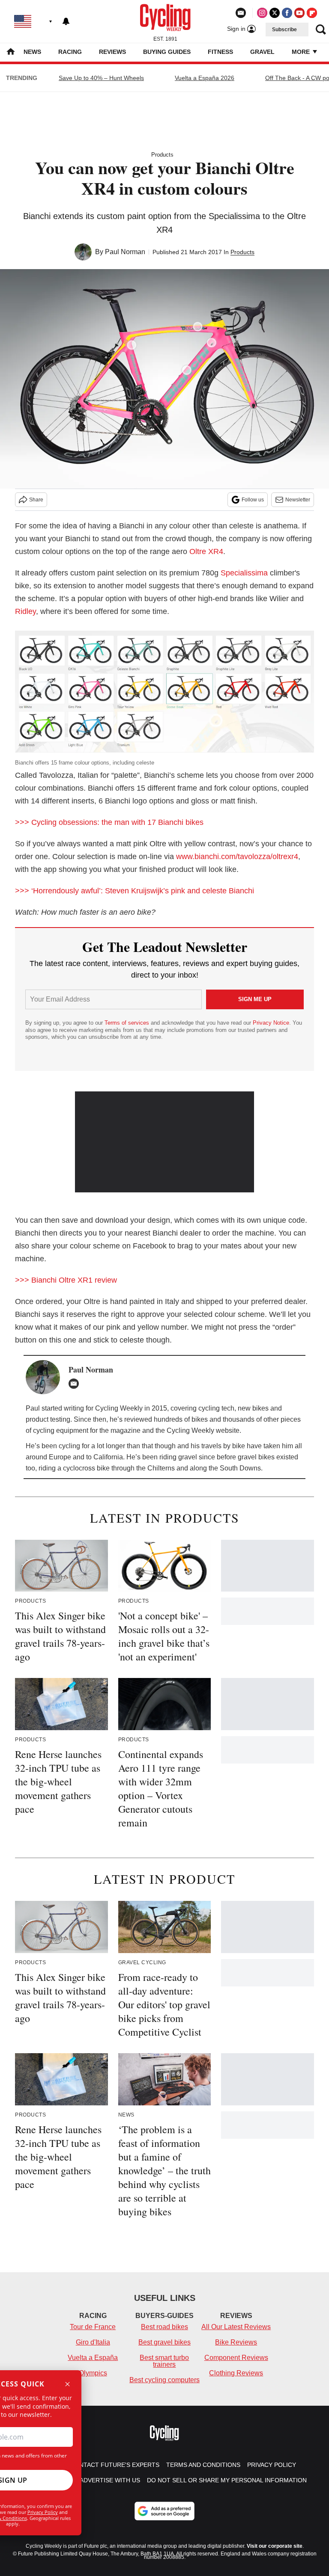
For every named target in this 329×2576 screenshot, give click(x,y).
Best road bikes (164, 2327)
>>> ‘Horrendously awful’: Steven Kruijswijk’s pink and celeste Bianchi (135, 891)
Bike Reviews (236, 2342)
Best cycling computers (164, 2380)
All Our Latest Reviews (236, 2327)
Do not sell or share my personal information (227, 2480)
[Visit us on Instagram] (262, 13)
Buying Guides (167, 52)
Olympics (93, 2373)
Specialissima (244, 573)
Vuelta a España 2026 (205, 78)
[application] (165, 1142)
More (302, 52)
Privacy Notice (271, 1023)
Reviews (112, 52)
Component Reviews (236, 2358)
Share (36, 500)
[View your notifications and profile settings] (66, 21)
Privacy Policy (43, 2512)
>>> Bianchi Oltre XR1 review (66, 1280)
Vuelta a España (93, 2358)
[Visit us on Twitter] (275, 13)
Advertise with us (110, 2480)
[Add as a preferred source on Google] (164, 2511)
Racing (70, 52)
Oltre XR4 (206, 551)
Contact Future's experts (115, 2465)
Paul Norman (125, 252)
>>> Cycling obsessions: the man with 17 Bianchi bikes (109, 822)
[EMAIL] (76, 1384)
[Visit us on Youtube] (299, 13)
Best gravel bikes (164, 2342)
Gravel (262, 52)
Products (162, 155)
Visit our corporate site (275, 2546)
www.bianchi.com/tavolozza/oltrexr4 (237, 857)
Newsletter (298, 500)
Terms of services (128, 1023)
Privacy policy (272, 2465)
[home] (11, 52)
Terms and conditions (203, 2465)
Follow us (253, 500)
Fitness (220, 52)
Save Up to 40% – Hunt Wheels (101, 78)
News (32, 52)
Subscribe (284, 30)
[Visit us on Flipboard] (312, 13)
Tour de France (93, 2327)
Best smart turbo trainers (164, 2361)
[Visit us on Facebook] (287, 13)
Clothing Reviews (236, 2373)
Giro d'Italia (93, 2342)
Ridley (25, 611)
